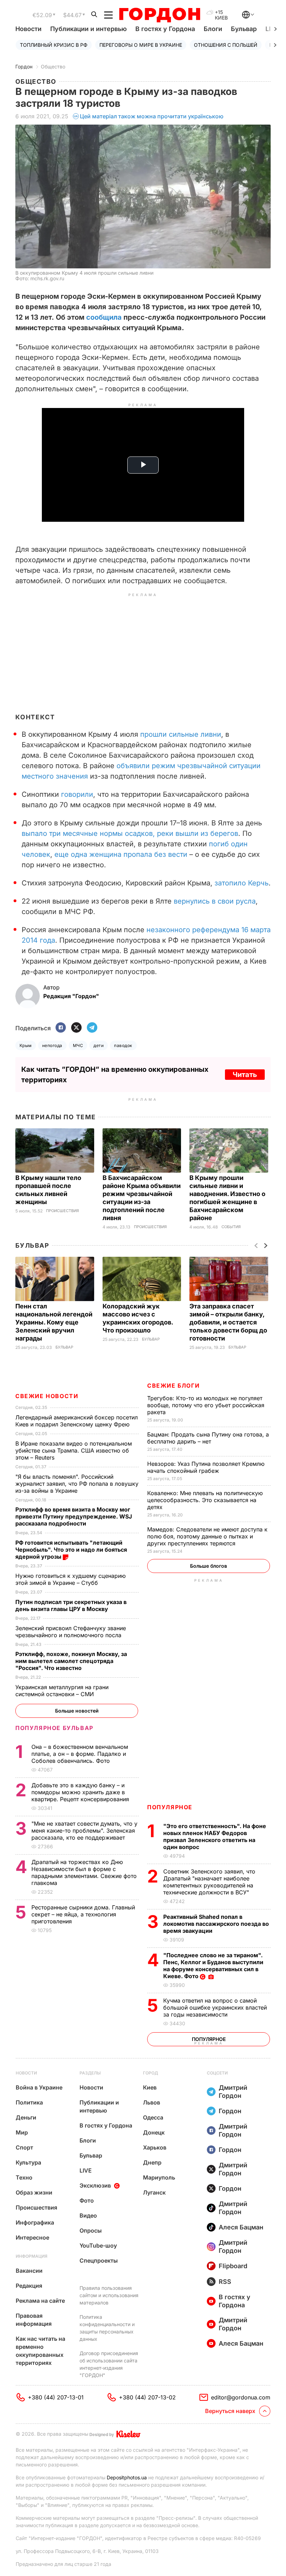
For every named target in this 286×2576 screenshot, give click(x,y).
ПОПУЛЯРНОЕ (170, 1807)
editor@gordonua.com (241, 2397)
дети (99, 1045)
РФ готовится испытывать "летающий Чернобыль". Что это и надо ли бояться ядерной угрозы (71, 1550)
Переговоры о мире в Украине (141, 45)
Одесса (153, 2117)
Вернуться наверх (230, 2411)
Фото (87, 2200)
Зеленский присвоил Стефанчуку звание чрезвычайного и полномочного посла (71, 1632)
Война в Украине (39, 2087)
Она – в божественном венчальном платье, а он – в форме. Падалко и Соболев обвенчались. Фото (80, 1754)
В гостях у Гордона (165, 29)
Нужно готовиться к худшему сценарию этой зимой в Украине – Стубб (70, 1579)
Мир (22, 2132)
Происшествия (62, 1211)
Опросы (91, 2230)
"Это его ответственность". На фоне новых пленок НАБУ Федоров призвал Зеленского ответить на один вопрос (215, 1836)
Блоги (213, 29)
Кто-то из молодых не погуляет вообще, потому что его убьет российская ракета (206, 1405)
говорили (77, 794)
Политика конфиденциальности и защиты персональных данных (107, 2328)
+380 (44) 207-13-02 (147, 2397)
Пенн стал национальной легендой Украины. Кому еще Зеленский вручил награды (54, 1322)
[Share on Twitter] (76, 1028)
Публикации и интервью (88, 29)
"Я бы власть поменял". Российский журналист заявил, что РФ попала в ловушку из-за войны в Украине (77, 1484)
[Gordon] (160, 15)
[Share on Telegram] (92, 1028)
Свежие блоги (173, 1386)
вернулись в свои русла (215, 901)
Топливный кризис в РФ (54, 45)
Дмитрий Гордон (233, 2092)
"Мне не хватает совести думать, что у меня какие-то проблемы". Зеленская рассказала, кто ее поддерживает (84, 1831)
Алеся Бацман (241, 2227)
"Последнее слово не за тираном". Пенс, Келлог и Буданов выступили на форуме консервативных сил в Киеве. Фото (213, 1966)
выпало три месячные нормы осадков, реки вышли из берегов (130, 833)
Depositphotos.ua (127, 2477)
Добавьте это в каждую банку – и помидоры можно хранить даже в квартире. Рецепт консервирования (81, 1792)
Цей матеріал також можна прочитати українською (152, 116)
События (231, 1227)
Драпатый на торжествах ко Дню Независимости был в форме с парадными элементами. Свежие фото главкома (84, 1872)
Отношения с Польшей (226, 45)
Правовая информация (34, 2320)
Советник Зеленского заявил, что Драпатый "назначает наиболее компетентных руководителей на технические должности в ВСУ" (209, 1882)
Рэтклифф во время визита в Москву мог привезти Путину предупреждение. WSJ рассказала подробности (74, 1516)
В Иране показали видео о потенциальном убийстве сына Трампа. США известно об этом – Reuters (74, 1450)
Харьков (155, 2147)
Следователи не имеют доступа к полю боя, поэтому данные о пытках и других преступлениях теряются (207, 1536)
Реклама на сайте (40, 2301)
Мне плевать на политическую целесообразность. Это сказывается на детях (205, 1500)
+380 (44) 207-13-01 (56, 2397)
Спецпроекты (99, 2261)
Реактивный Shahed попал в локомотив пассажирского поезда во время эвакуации (216, 1924)
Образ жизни (34, 2192)
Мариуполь (159, 2177)
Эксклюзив (95, 2185)
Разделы (90, 2073)
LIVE (86, 2170)
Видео (88, 2215)
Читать (245, 1075)
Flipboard (233, 2266)
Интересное (32, 2237)
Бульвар (244, 29)
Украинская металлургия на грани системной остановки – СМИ (62, 1691)
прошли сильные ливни (181, 734)
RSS (225, 2282)
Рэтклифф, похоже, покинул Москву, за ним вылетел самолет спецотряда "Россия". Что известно (71, 1661)
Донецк (154, 2132)
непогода (52, 1045)
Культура (28, 2162)
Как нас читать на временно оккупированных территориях (40, 2351)
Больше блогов (209, 1566)
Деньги (26, 2117)
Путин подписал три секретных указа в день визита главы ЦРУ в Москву (71, 1605)
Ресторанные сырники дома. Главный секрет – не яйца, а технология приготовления (83, 1914)
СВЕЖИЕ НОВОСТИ (47, 1396)
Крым (26, 1045)
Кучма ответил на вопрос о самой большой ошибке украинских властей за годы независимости (215, 2007)
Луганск (154, 2192)
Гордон (24, 66)
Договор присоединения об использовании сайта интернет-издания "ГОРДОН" (109, 2364)
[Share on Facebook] (61, 1028)
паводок (123, 1045)
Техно (24, 2177)
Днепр (152, 2162)
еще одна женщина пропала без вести (121, 854)
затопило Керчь (242, 883)
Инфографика (35, 2222)
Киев (150, 2087)
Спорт (24, 2147)
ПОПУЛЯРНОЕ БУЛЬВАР (54, 1728)
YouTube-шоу (98, 2245)
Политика (29, 2102)
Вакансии (29, 2271)
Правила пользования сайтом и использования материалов (109, 2295)
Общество (53, 66)
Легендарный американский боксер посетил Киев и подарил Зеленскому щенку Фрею (77, 1421)
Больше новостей (77, 1711)
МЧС (78, 1045)
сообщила (104, 317)
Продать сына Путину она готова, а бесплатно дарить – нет (208, 1438)
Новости (28, 29)
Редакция (29, 2286)
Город (150, 2073)
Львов (152, 2102)
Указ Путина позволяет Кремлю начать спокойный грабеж (206, 1467)
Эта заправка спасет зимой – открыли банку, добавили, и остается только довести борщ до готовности (228, 1322)
